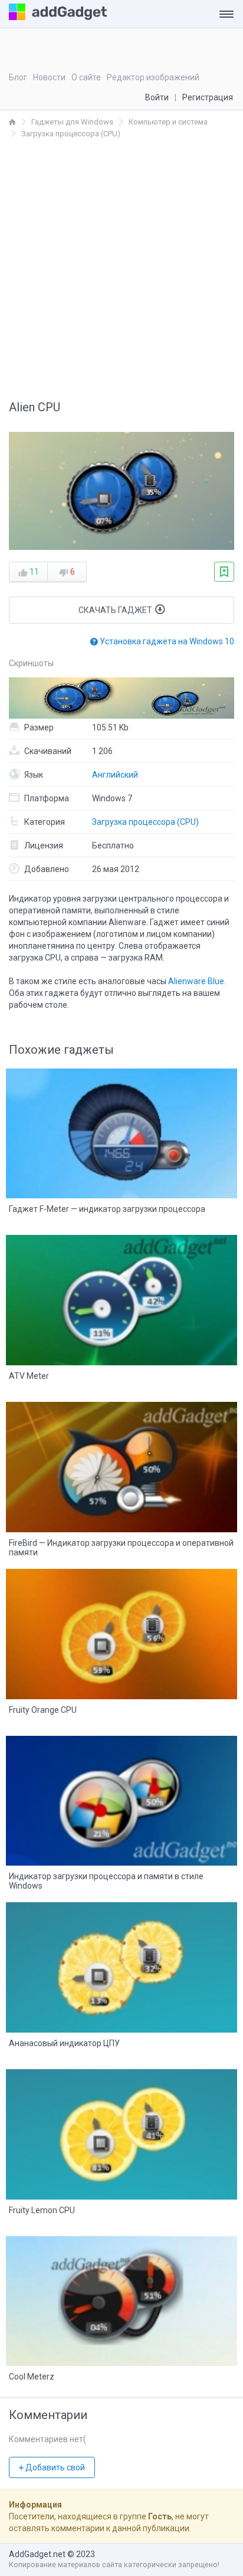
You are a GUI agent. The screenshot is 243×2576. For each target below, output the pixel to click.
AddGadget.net (37, 2554)
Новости (49, 77)
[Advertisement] (121, 267)
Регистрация (208, 97)
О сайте (86, 77)
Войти (157, 97)
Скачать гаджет (116, 610)
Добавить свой (54, 2467)
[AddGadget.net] (12, 122)
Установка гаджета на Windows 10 (166, 641)
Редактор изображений (153, 77)
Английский (115, 775)
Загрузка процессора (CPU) (145, 822)
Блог (18, 77)
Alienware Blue (196, 981)
